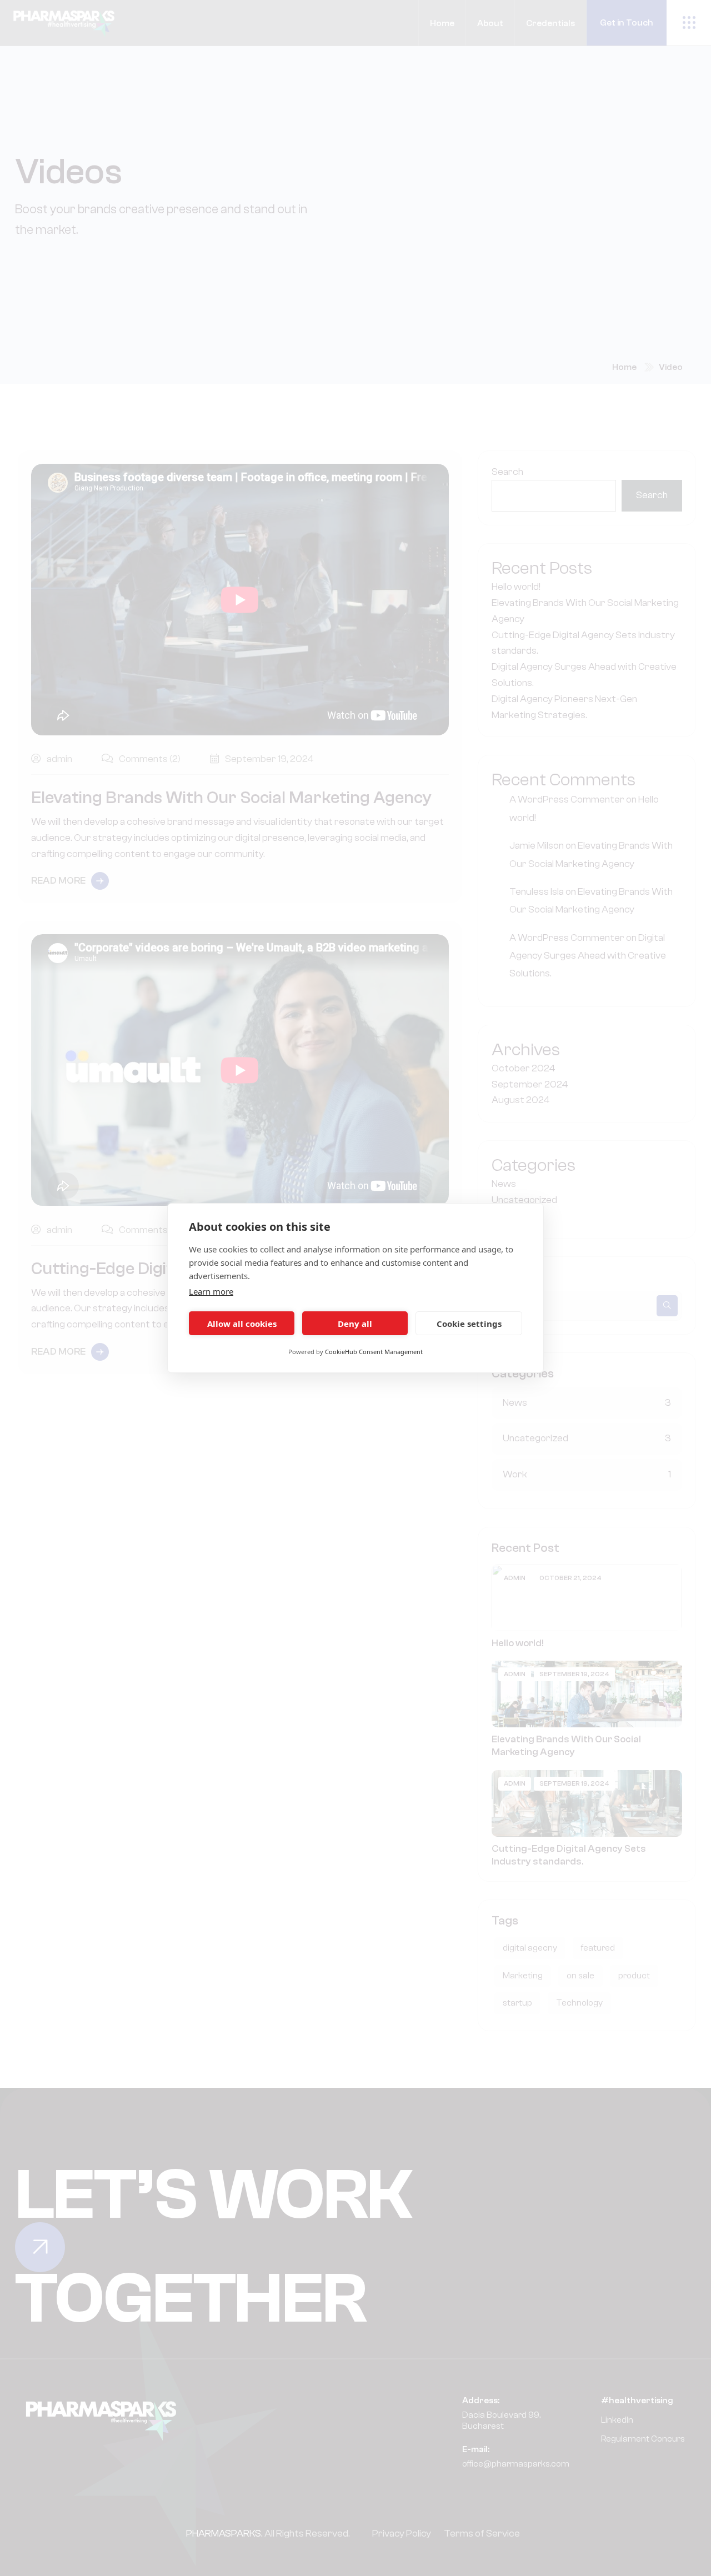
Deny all (355, 1324)
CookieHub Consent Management (374, 1352)
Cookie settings (469, 1324)
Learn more (211, 1291)
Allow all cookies (242, 1324)
